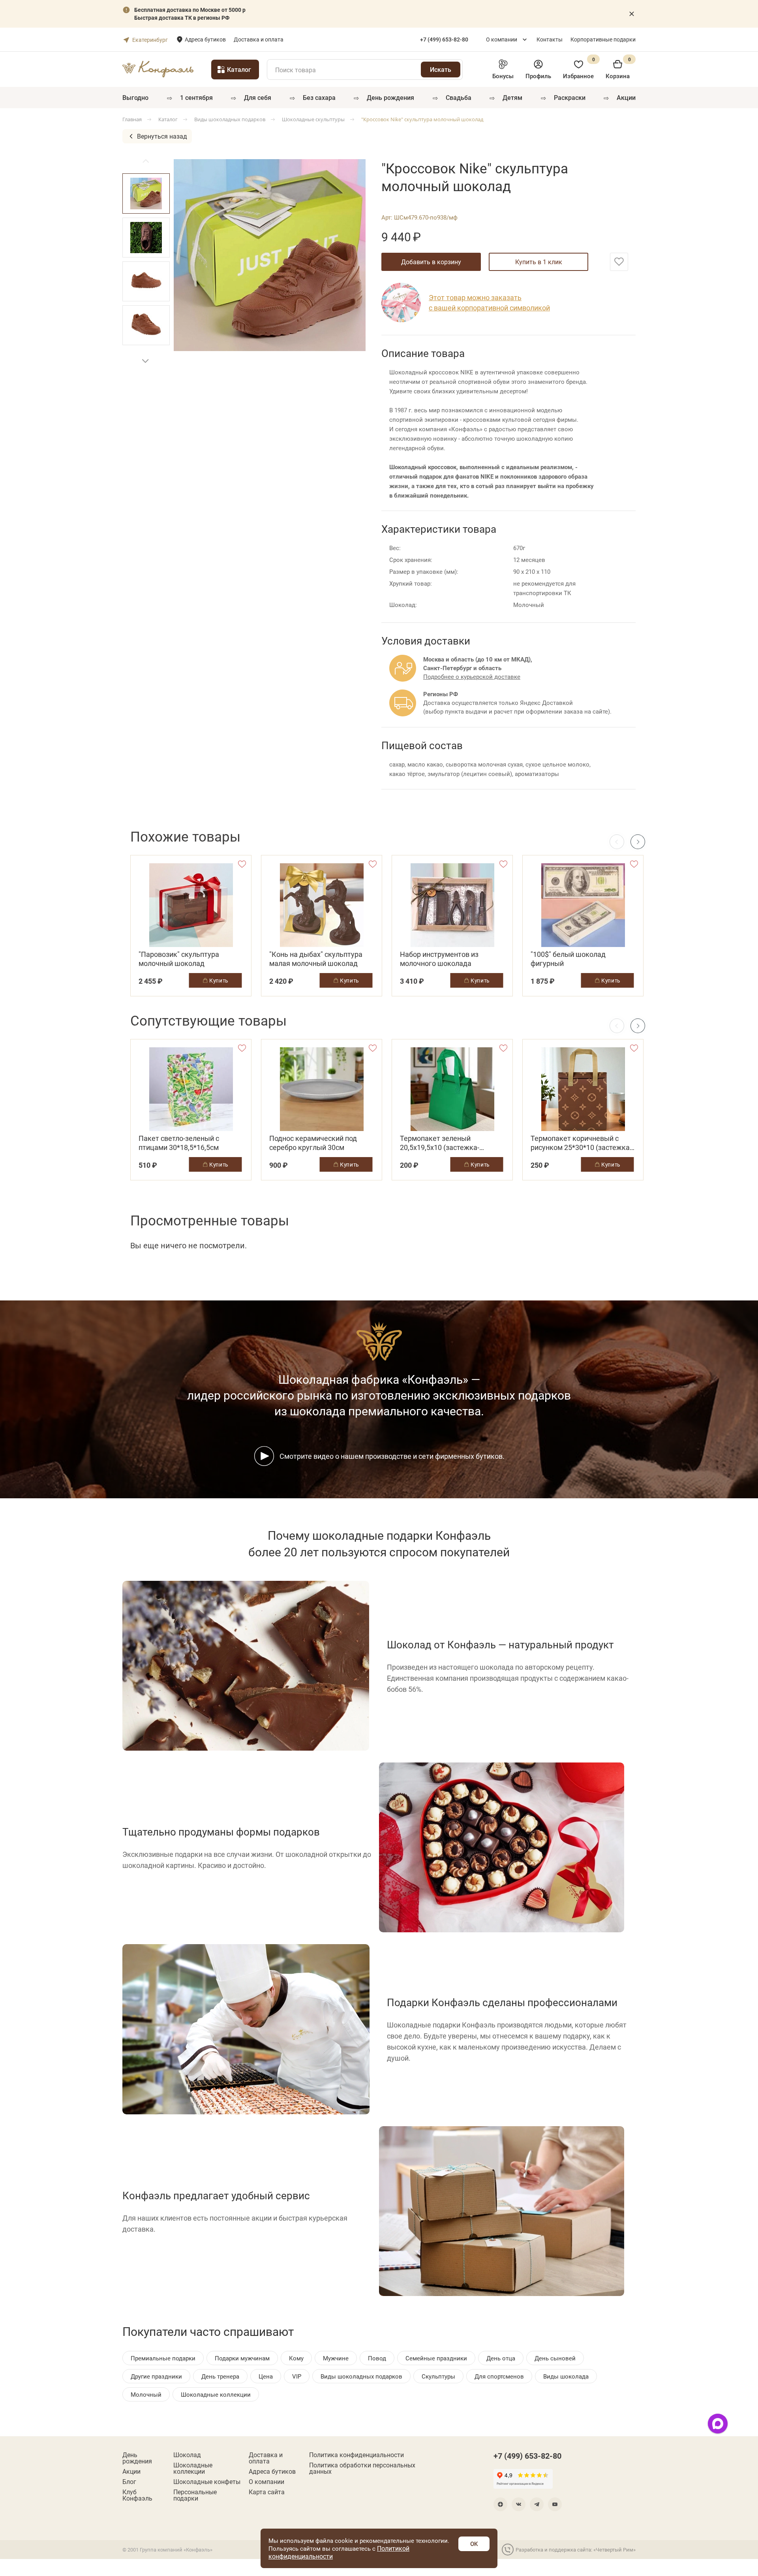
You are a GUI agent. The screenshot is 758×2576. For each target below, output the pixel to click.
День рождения (390, 97)
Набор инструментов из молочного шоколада (439, 959)
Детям (512, 97)
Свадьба (459, 97)
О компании (502, 39)
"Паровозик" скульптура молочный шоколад (179, 959)
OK (474, 2544)
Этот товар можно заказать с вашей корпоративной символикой (489, 303)
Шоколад (187, 2455)
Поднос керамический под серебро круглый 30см (313, 1143)
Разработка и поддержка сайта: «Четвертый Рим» (576, 2550)
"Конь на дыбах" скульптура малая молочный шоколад (316, 959)
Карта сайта (267, 2492)
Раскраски (570, 97)
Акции (626, 97)
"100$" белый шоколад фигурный (568, 959)
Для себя (258, 97)
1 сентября (196, 97)
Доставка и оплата (259, 39)
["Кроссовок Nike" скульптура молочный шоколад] (270, 255)
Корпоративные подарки (603, 39)
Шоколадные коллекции (193, 2468)
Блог (129, 2482)
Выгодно (135, 97)
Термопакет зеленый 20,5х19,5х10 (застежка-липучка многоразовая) (440, 1143)
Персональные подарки (195, 2495)
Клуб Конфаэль (137, 2495)
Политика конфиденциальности (356, 2455)
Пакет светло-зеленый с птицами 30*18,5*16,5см (179, 1143)
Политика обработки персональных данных (362, 2468)
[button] (145, 361)
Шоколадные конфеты (207, 2482)
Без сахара (319, 97)
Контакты (550, 39)
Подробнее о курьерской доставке (472, 676)
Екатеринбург (150, 40)
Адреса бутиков (205, 39)
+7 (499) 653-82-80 (527, 2456)
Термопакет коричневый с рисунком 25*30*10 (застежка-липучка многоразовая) (581, 1143)
